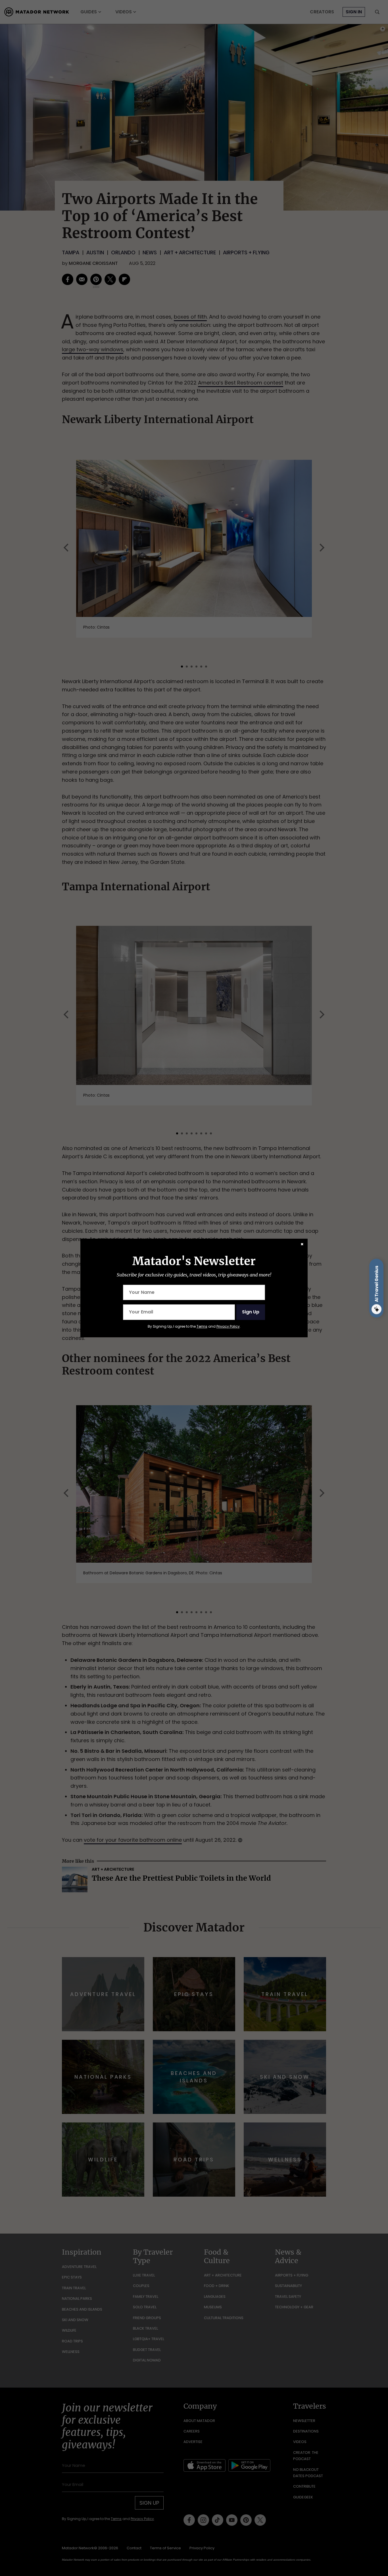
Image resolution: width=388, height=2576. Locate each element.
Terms (202, 1326)
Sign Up (251, 1312)
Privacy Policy (228, 1326)
